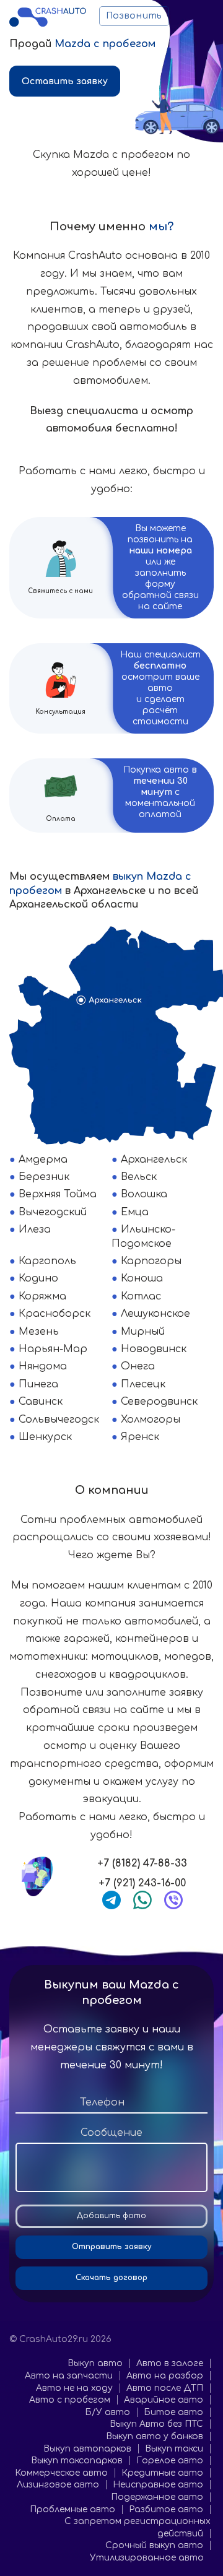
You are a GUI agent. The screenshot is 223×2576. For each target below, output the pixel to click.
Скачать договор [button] (111, 2278)
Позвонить (134, 16)
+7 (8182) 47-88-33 (142, 1863)
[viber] (173, 1900)
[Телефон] (111, 2103)
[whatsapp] (142, 1900)
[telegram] (111, 1900)
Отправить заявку (112, 2247)
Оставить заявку (65, 81)
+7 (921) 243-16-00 (142, 1883)
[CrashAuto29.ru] (48, 16)
